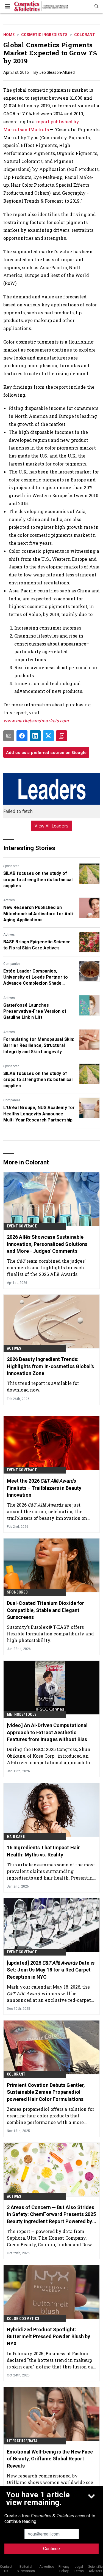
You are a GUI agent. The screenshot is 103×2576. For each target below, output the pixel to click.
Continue (51, 2549)
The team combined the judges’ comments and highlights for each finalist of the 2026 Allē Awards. (46, 1267)
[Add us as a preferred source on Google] (62, 736)
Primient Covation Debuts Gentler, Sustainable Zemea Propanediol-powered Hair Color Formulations (46, 2092)
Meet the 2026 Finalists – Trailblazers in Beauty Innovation (44, 1488)
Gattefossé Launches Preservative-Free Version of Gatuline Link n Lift (35, 1011)
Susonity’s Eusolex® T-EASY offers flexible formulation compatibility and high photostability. (50, 1634)
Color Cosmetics (23, 2319)
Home (9, 35)
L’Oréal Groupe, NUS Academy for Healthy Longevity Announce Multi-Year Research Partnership (39, 1114)
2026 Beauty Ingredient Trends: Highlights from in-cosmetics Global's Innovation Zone (50, 1366)
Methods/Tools (22, 1714)
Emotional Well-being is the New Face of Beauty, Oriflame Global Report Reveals (50, 2459)
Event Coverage (22, 1226)
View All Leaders (51, 826)
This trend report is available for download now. (43, 1386)
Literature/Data (22, 2441)
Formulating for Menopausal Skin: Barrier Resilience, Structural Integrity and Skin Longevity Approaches (39, 1046)
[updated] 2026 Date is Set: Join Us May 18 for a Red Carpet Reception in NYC (51, 1970)
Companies (12, 964)
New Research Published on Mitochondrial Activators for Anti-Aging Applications (39, 914)
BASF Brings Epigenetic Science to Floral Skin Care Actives (37, 945)
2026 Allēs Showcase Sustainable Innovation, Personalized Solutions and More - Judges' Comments (47, 1244)
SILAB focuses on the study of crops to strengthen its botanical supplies (38, 879)
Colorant (85, 35)
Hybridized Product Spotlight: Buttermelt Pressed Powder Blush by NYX (48, 2336)
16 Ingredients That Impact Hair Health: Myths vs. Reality (43, 1851)
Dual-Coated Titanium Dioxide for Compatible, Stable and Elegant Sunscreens (45, 1610)
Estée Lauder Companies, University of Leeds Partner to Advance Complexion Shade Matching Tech (36, 977)
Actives (9, 900)
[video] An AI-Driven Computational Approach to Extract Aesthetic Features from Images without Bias (47, 1732)
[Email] (9, 736)
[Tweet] (48, 736)
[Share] (22, 736)
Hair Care (16, 1837)
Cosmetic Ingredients (44, 35)
